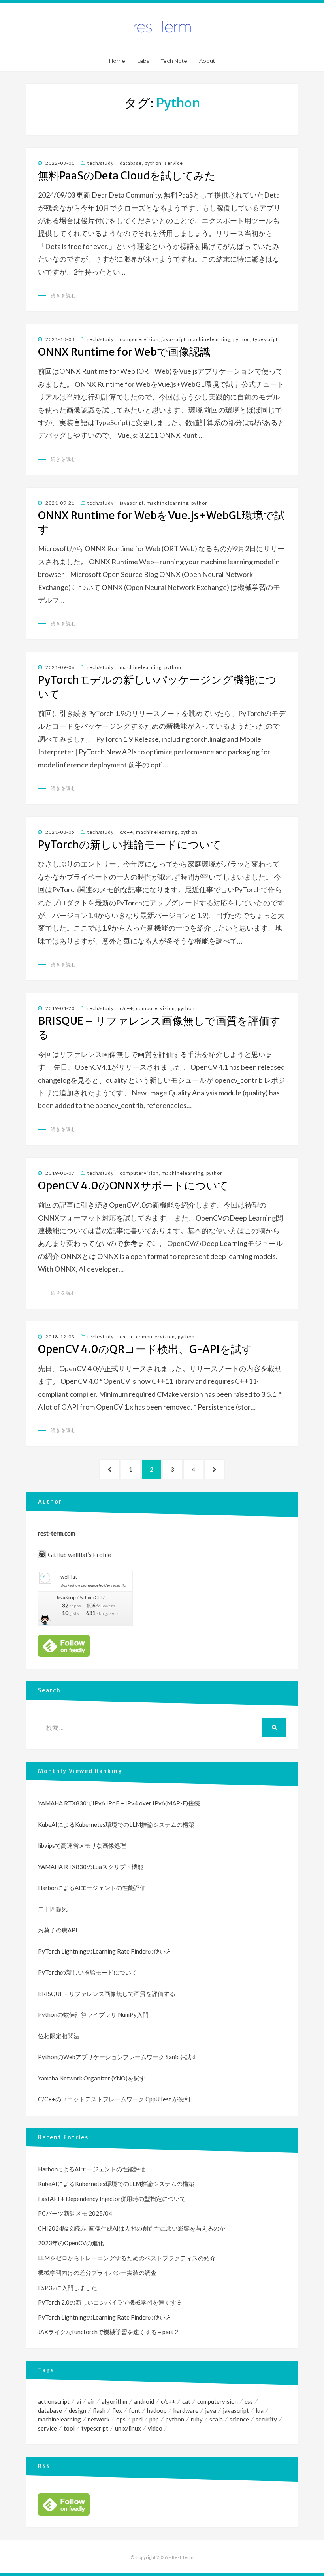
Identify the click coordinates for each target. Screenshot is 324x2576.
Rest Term (183, 2557)
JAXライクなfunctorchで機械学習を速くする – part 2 (108, 2332)
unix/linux (128, 2428)
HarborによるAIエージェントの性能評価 (92, 1888)
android (144, 2401)
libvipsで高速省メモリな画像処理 (82, 1845)
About (207, 61)
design (77, 2410)
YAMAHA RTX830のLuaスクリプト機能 (91, 1867)
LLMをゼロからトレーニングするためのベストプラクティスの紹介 (127, 2258)
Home (117, 61)
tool (69, 2428)
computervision (139, 339)
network (99, 2419)
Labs (143, 61)
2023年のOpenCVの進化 (71, 2243)
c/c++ (126, 832)
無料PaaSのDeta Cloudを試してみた (127, 175)
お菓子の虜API (58, 1930)
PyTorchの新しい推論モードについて (130, 844)
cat (186, 2401)
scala (216, 2419)
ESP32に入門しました (68, 2288)
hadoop (157, 2410)
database (131, 163)
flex (117, 2410)
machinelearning (209, 339)
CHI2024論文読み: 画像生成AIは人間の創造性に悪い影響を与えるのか (132, 2228)
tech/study (101, 163)
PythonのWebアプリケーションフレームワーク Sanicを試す (118, 2057)
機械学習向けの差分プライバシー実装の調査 (97, 2273)
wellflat (69, 1577)
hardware (186, 2410)
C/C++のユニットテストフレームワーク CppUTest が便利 (114, 2099)
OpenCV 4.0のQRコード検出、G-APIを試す (145, 1349)
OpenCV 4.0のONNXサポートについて (133, 1185)
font (135, 2410)
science (239, 2419)
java (211, 2410)
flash (99, 2410)
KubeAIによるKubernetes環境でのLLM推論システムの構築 (116, 1824)
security (266, 2419)
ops (121, 2419)
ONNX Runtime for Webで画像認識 (124, 352)
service (174, 163)
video (155, 2428)
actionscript (54, 2401)
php (154, 2419)
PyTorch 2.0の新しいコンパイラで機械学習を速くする (110, 2302)
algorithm (114, 2401)
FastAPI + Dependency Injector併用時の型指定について (112, 2199)
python (153, 163)
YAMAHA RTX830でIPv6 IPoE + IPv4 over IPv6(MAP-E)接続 (119, 1803)
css (249, 2401)
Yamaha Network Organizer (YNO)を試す (92, 2078)
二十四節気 (53, 1909)
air (91, 2401)
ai (79, 2401)
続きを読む (63, 295)
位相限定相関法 (59, 2036)
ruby (197, 2419)
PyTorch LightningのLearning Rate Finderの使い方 (105, 1951)
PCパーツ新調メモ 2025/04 (75, 2213)
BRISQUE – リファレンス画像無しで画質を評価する (107, 1994)
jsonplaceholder (96, 1585)
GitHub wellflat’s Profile (79, 1555)
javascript (174, 339)
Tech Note (174, 61)
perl (138, 2419)
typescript (265, 339)
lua (260, 2410)
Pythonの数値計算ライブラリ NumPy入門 (93, 2014)
